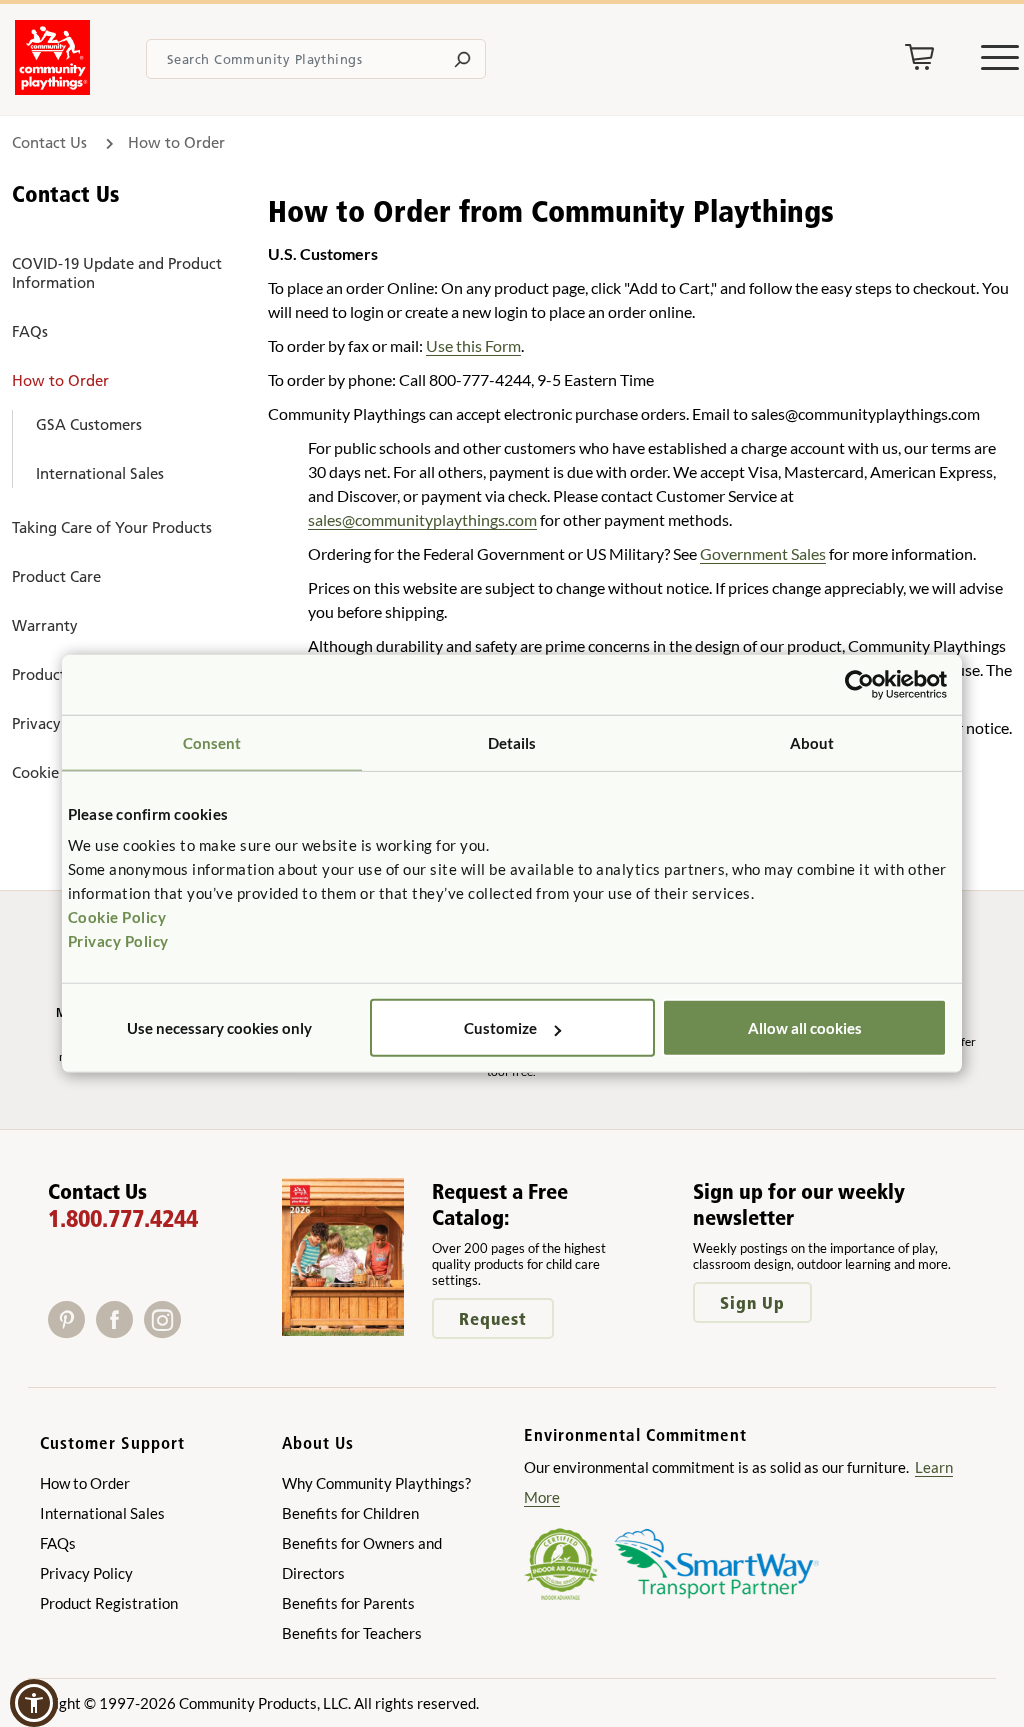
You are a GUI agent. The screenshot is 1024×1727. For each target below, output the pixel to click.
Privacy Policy (118, 941)
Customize (500, 1028)
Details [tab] (512, 742)
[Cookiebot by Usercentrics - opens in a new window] (859, 684)
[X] (193, 1331)
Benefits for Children (350, 1513)
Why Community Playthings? (376, 1483)
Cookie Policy (117, 917)
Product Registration (109, 1603)
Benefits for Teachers (352, 1633)
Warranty (45, 625)
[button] (34, 1703)
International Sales (100, 473)
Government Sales (763, 553)
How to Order (60, 380)
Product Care (56, 576)
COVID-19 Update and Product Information (117, 273)
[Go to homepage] (52, 89)
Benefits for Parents (348, 1603)
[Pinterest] (72, 1331)
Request (493, 1318)
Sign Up (752, 1302)
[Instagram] (166, 1331)
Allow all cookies (805, 1028)
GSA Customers (89, 424)
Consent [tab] (212, 742)
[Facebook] (120, 1331)
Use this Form (473, 345)
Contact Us (51, 142)
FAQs (30, 331)
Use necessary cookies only (219, 1028)
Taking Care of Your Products (112, 527)
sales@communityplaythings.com (422, 519)
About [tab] (812, 742)
